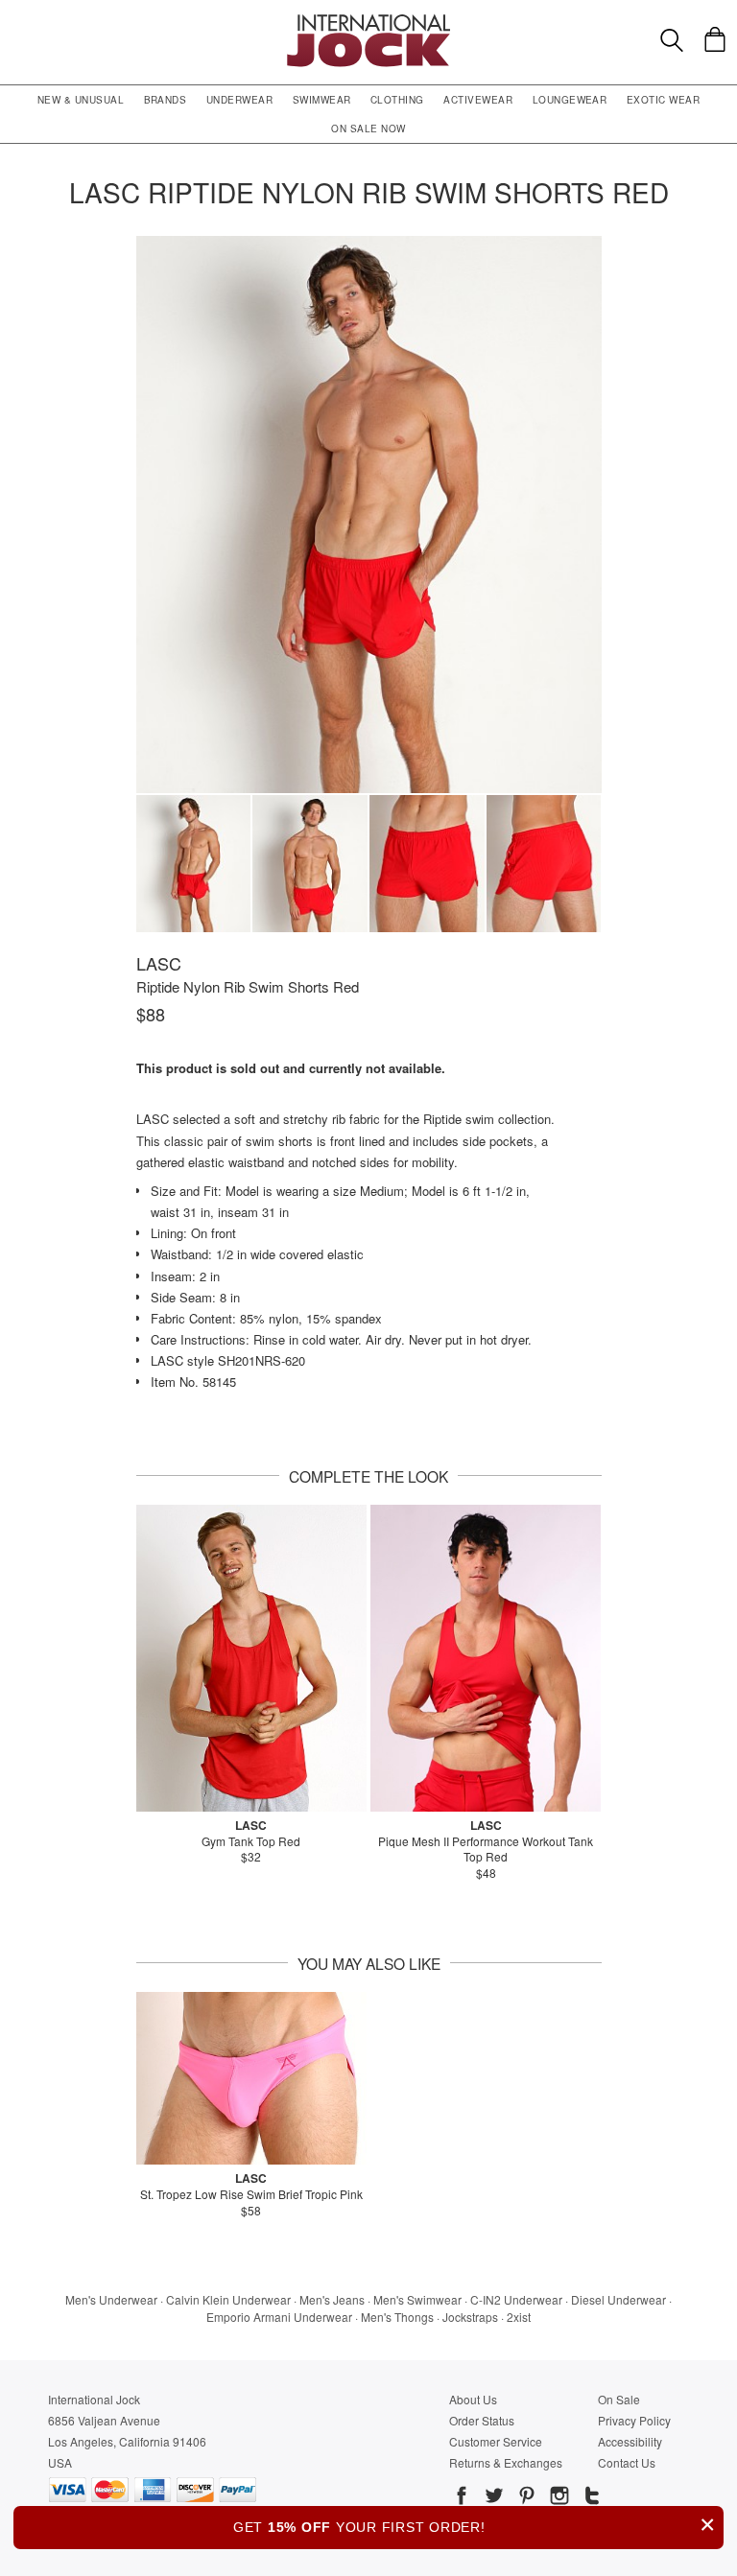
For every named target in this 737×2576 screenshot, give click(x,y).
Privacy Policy (634, 2420)
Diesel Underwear (618, 2299)
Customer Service (496, 2441)
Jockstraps (470, 2317)
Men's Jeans (332, 2299)
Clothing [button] (397, 100)
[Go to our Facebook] (462, 2498)
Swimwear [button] (322, 100)
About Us (473, 2399)
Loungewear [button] (570, 100)
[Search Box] (672, 40)
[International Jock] (368, 20)
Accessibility (630, 2441)
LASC (159, 963)
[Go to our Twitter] (492, 2498)
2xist (519, 2317)
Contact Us (627, 2462)
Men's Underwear (111, 2299)
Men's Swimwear (417, 2299)
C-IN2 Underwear (516, 2299)
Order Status (482, 2420)
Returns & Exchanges (506, 2462)
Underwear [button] (239, 100)
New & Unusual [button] (81, 100)
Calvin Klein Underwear (228, 2299)
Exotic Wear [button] (663, 100)
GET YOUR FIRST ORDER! (475, 2525)
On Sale (619, 2399)
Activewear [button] (478, 100)
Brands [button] (166, 100)
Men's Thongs (397, 2317)
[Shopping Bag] (715, 39)
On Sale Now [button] (368, 129)
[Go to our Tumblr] (590, 2498)
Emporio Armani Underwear (279, 2317)
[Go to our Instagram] (558, 2498)
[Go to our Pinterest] (525, 2498)
